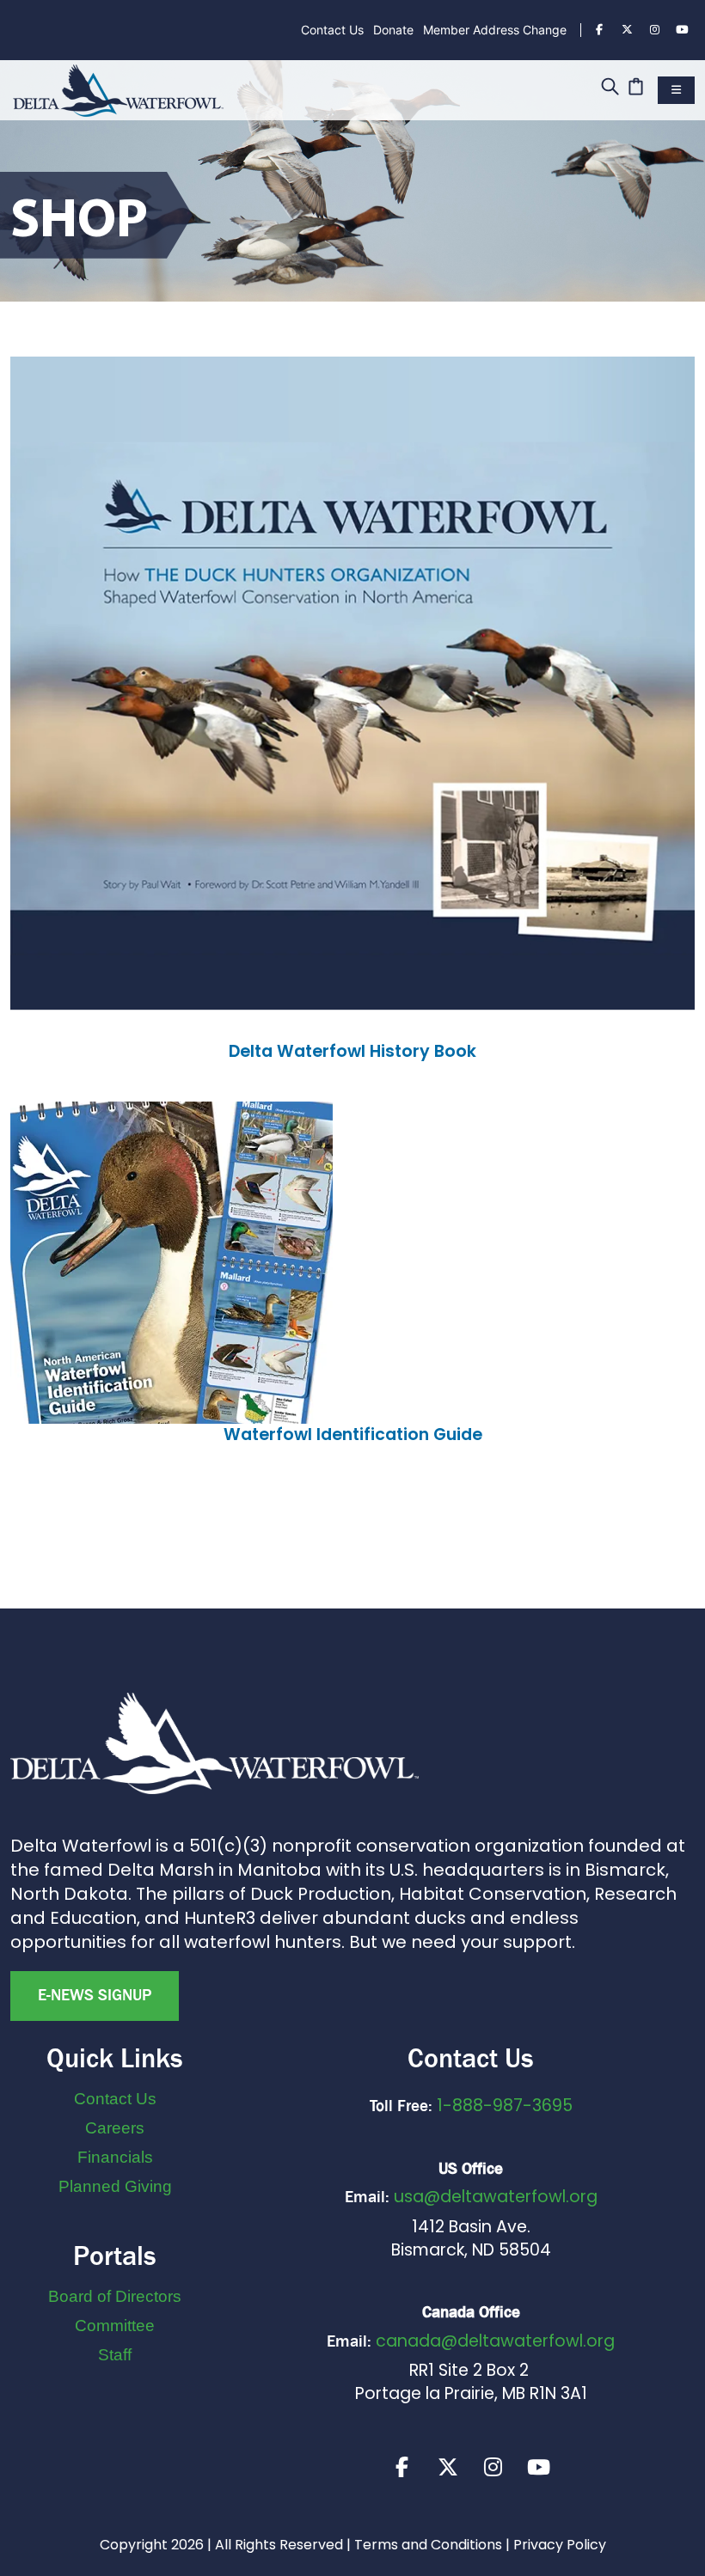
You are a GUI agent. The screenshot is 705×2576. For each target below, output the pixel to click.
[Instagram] (654, 30)
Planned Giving (115, 2186)
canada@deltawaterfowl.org (495, 2341)
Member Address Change (495, 30)
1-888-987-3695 (505, 2106)
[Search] (610, 88)
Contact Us (332, 30)
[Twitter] (627, 30)
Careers (115, 2128)
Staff (115, 2355)
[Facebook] (599, 30)
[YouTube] (682, 30)
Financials (115, 2157)
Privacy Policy (560, 2545)
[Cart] (636, 88)
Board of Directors (115, 2296)
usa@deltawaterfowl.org (496, 2197)
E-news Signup (95, 1995)
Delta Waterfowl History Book (352, 1051)
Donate (393, 30)
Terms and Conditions (428, 2545)
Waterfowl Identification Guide (353, 1435)
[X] (448, 2467)
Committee (115, 2326)
